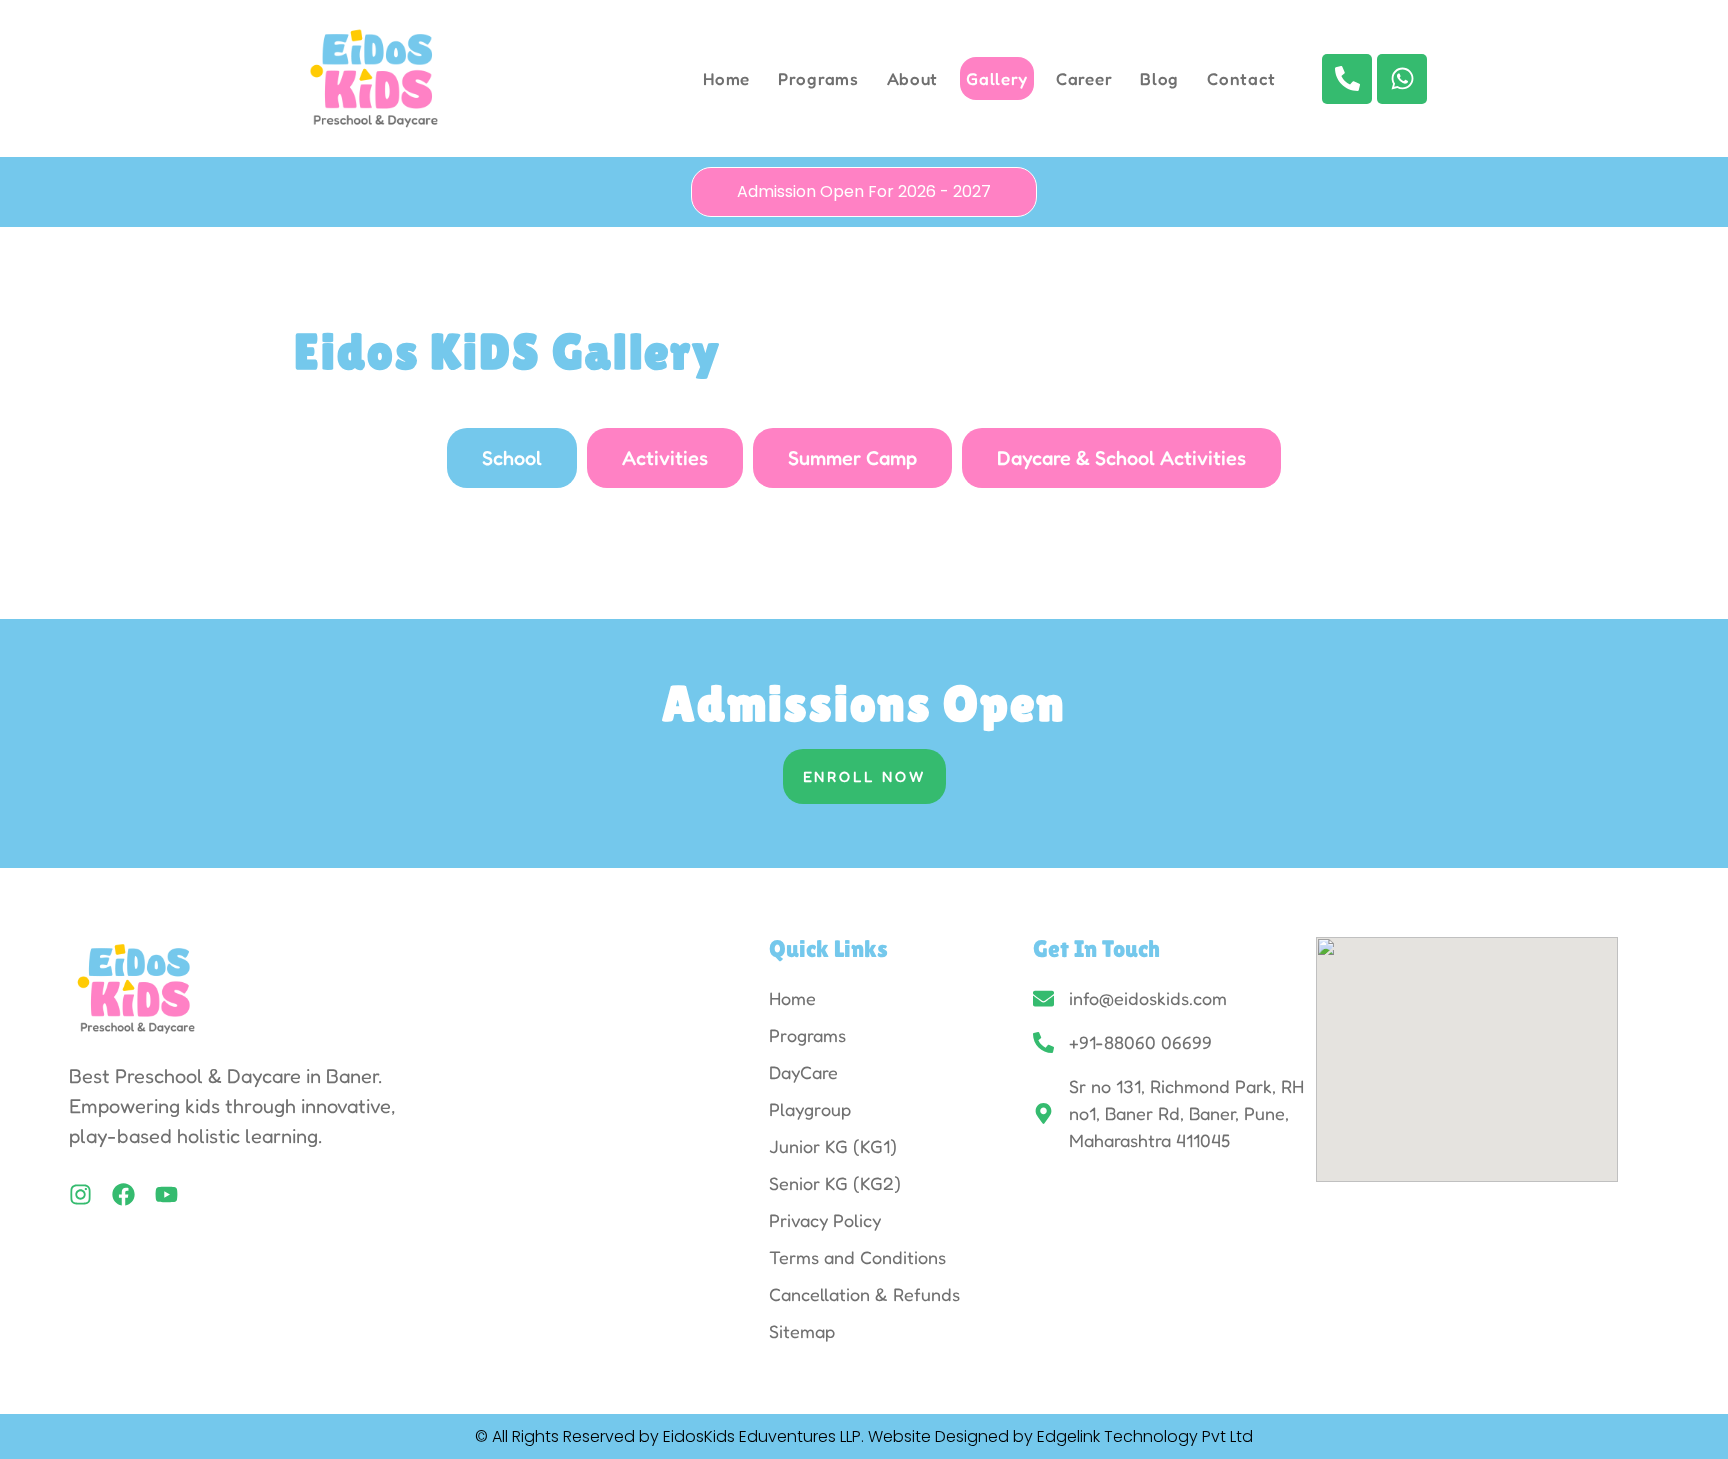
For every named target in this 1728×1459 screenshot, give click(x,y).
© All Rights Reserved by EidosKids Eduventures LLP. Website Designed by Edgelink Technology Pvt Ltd (864, 1436)
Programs (818, 78)
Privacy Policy (825, 1220)
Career (1084, 78)
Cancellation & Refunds (864, 1294)
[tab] (512, 458)
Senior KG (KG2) (835, 1183)
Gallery (997, 78)
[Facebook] (123, 1194)
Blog (1159, 78)
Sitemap (802, 1331)
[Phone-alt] (1347, 79)
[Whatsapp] (1402, 79)
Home (726, 78)
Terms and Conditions (857, 1257)
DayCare (803, 1072)
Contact (1241, 78)
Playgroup (810, 1109)
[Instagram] (80, 1194)
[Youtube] (166, 1194)
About (913, 78)
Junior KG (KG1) (833, 1146)
